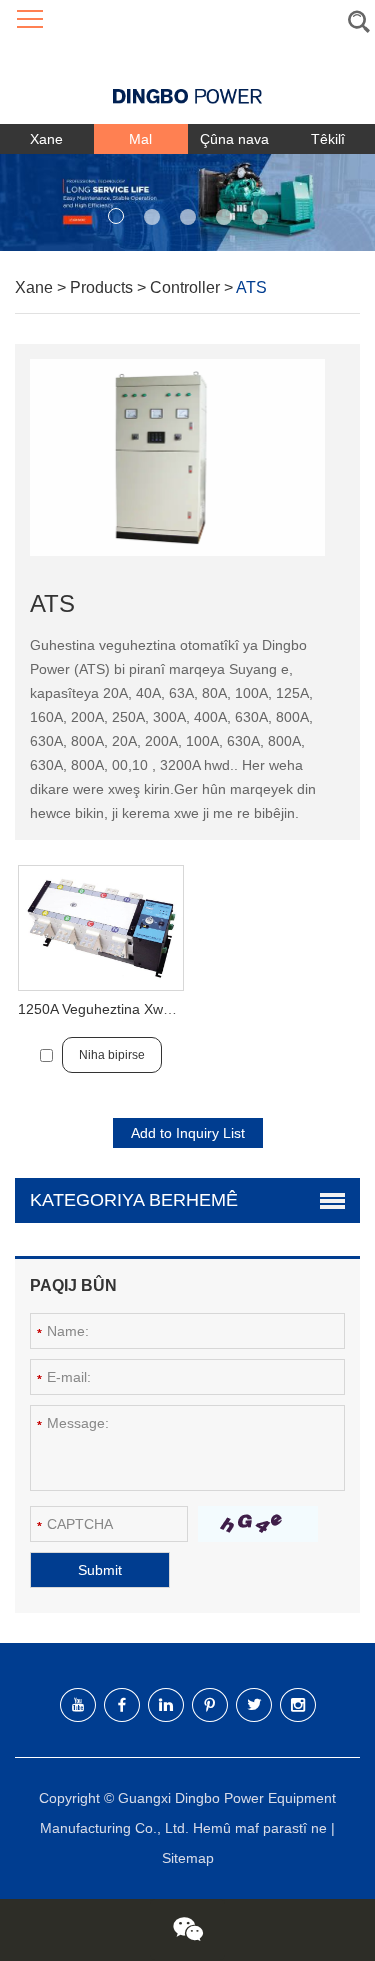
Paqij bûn (73, 1285)
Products (103, 287)
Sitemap (188, 1858)
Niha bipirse (112, 1055)
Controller (187, 287)
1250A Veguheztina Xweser (104, 1009)
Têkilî (328, 139)
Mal (140, 139)
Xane (46, 139)
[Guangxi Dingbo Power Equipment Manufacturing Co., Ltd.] (187, 81)
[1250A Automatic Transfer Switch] (101, 928)
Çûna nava (234, 139)
